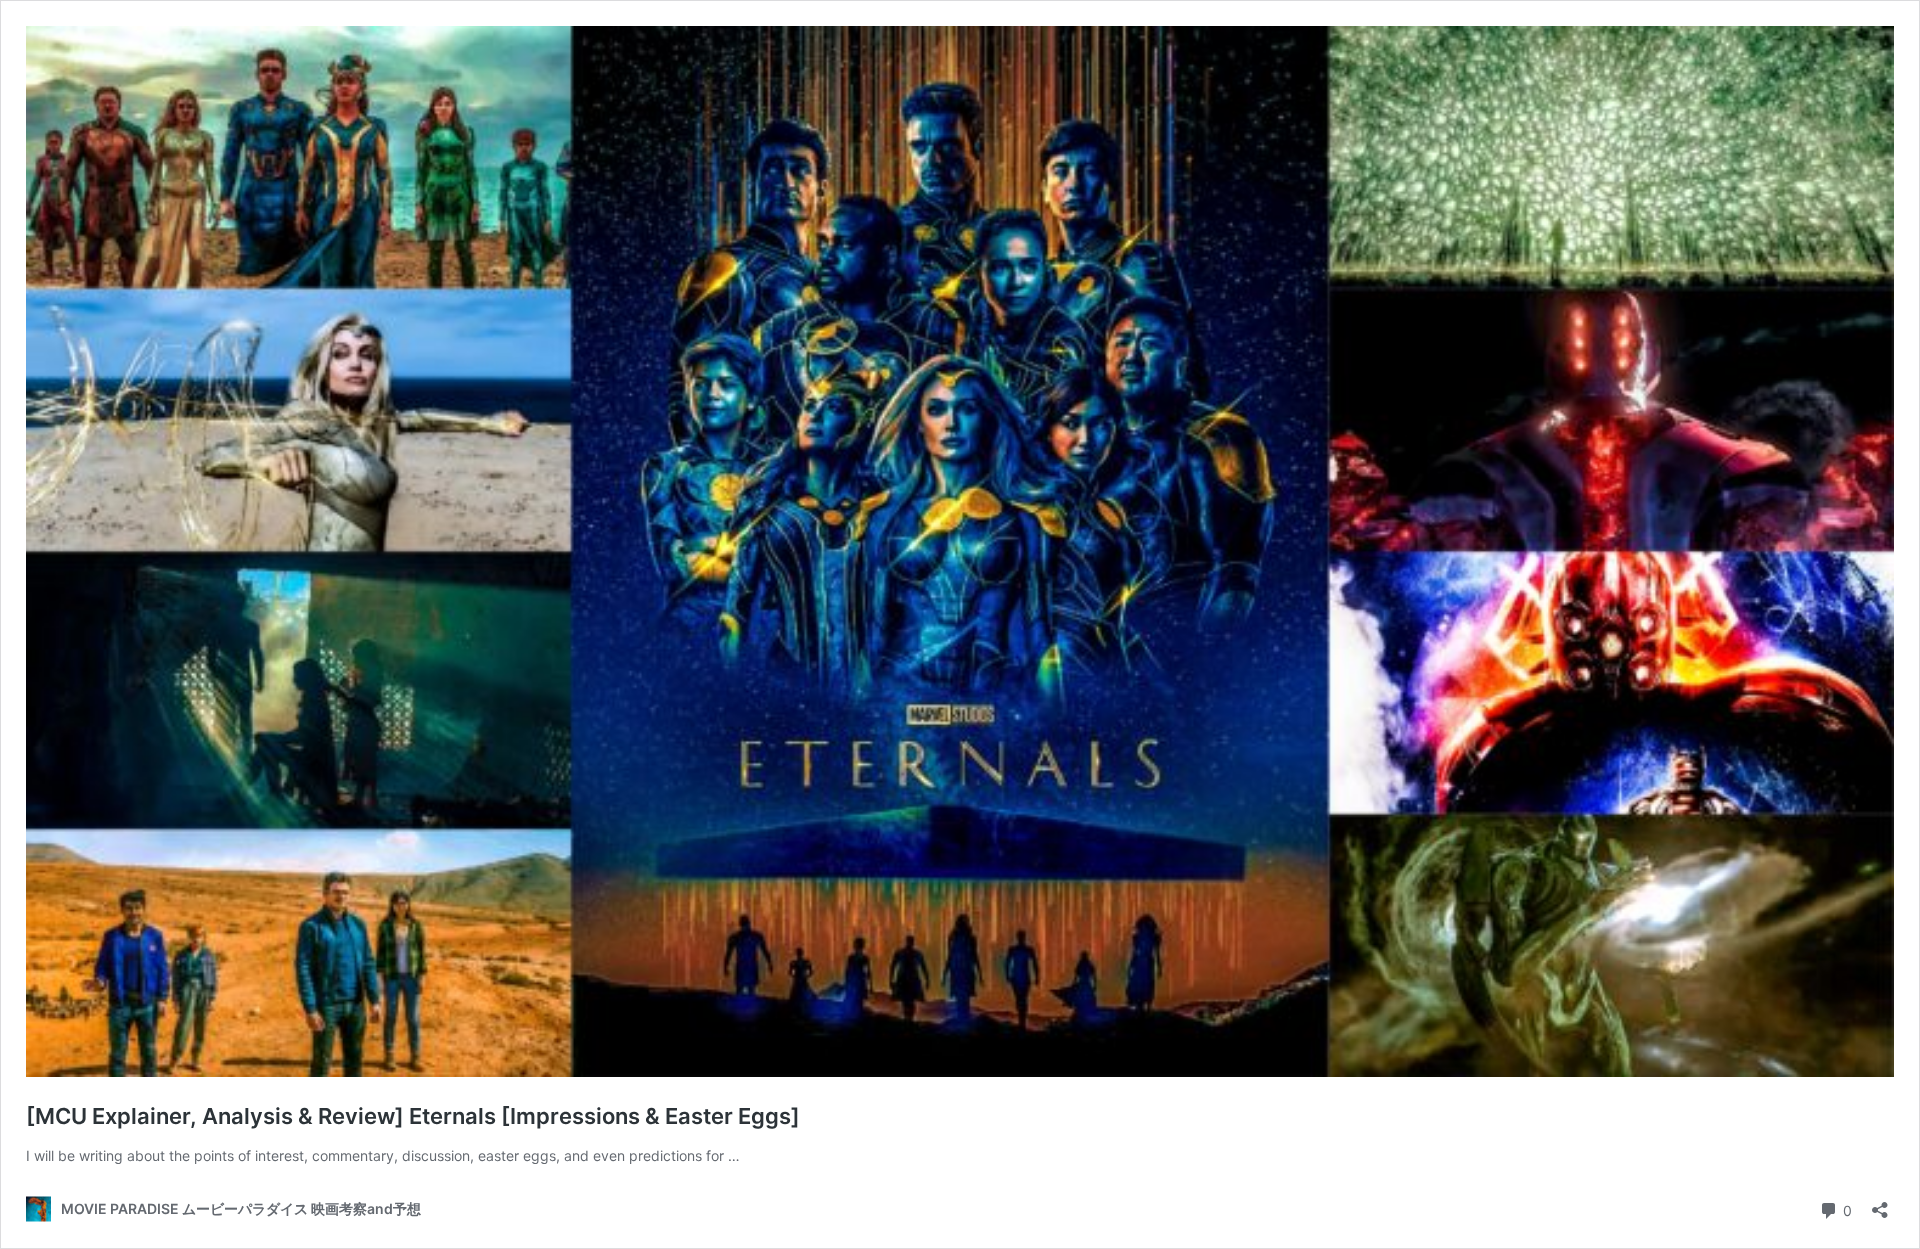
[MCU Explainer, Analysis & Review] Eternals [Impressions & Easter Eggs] (413, 1116)
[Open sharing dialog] (1880, 1203)
